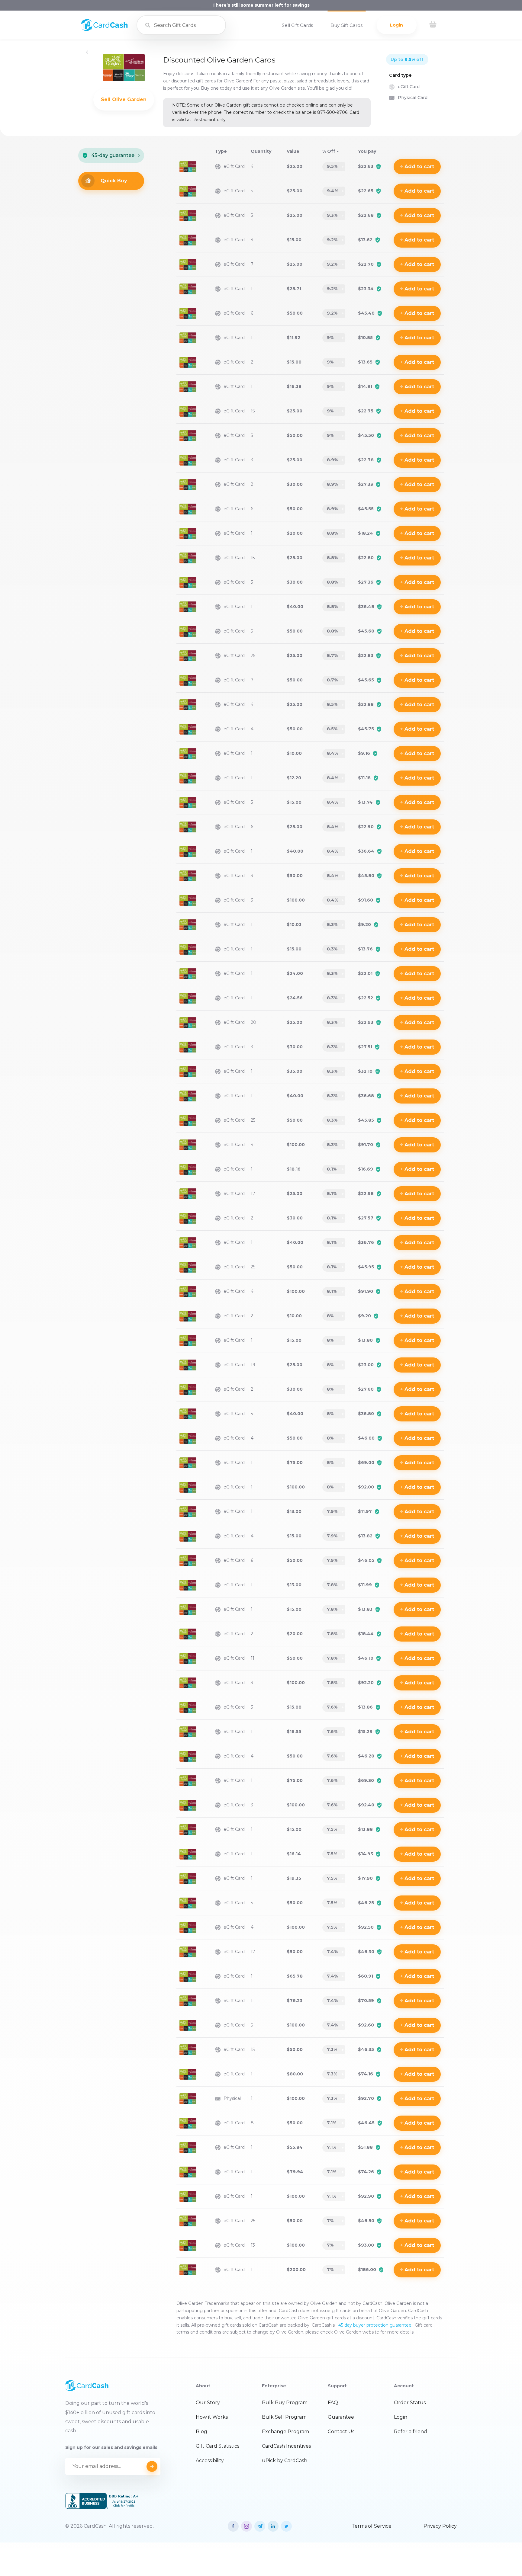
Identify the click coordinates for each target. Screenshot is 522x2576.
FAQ (333, 2403)
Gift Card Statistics (217, 2446)
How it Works (212, 2417)
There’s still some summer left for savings (261, 5)
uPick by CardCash (285, 2461)
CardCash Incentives (286, 2446)
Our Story (208, 2403)
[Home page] (104, 30)
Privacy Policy (440, 2526)
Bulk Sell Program (284, 2417)
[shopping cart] (433, 25)
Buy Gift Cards (346, 25)
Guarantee (341, 2417)
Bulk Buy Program (285, 2403)
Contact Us (341, 2432)
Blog (201, 2432)
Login (396, 25)
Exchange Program (285, 2432)
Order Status (410, 2403)
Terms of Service (372, 2526)
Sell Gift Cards (297, 25)
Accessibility (210, 2461)
